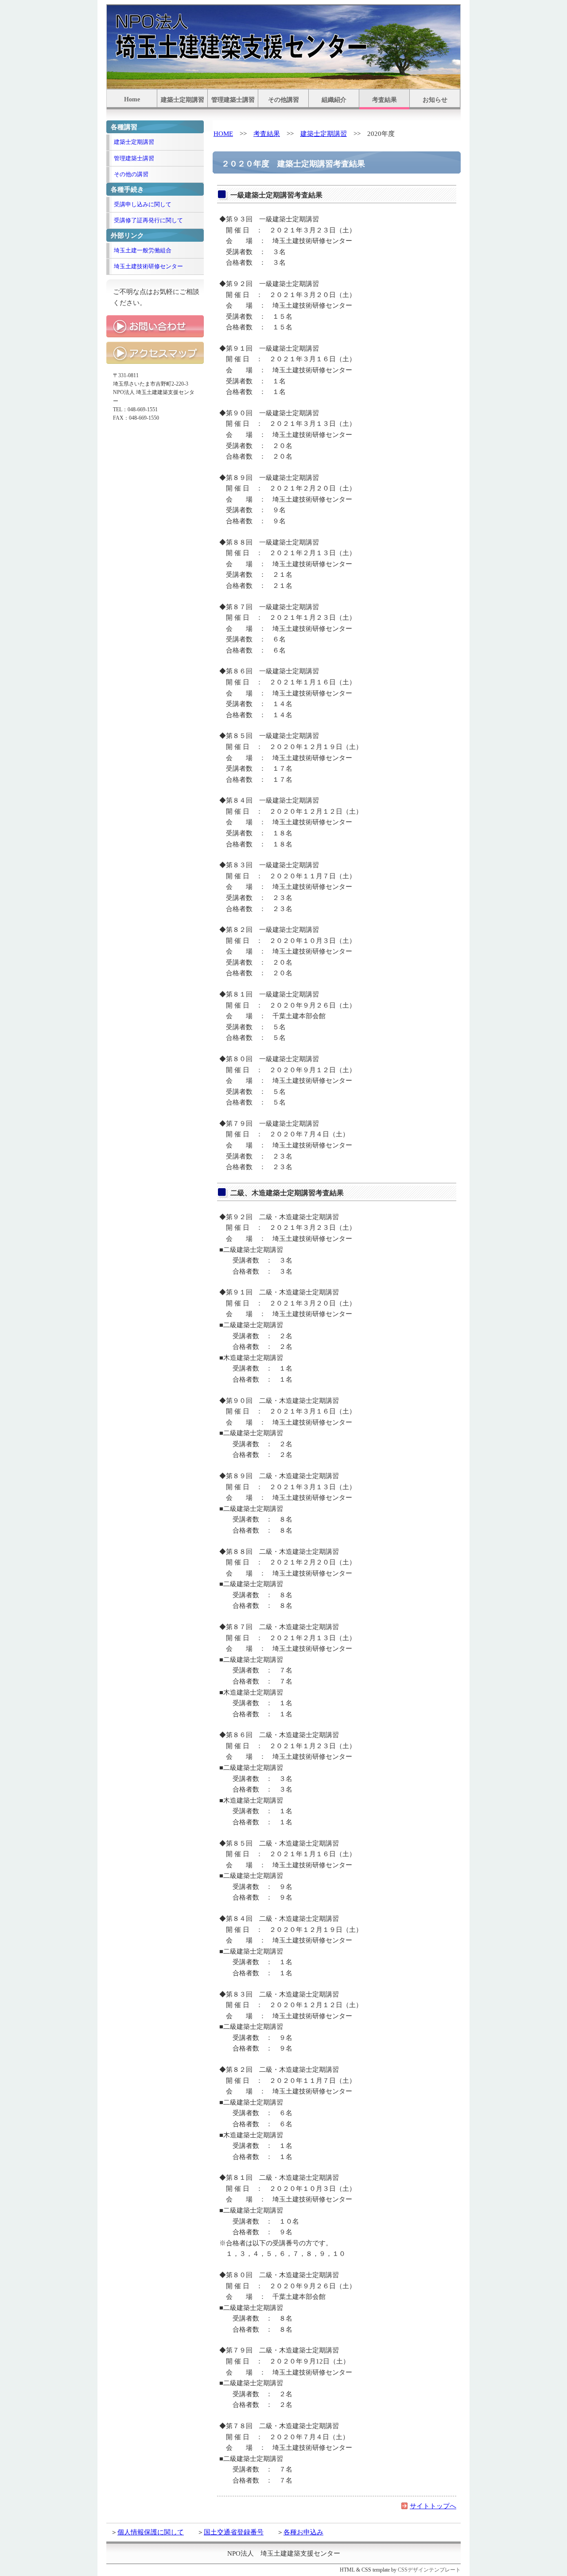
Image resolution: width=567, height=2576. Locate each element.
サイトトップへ (433, 2506)
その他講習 (283, 100)
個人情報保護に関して (151, 2532)
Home (132, 99)
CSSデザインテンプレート (429, 2570)
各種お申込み (303, 2532)
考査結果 (384, 100)
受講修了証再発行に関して (148, 220)
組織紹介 (334, 100)
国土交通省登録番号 (234, 2532)
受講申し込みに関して (143, 204)
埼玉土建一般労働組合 (143, 250)
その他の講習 (131, 174)
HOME (223, 133)
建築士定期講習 (183, 100)
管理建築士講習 (233, 100)
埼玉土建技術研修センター (148, 266)
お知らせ (435, 100)
